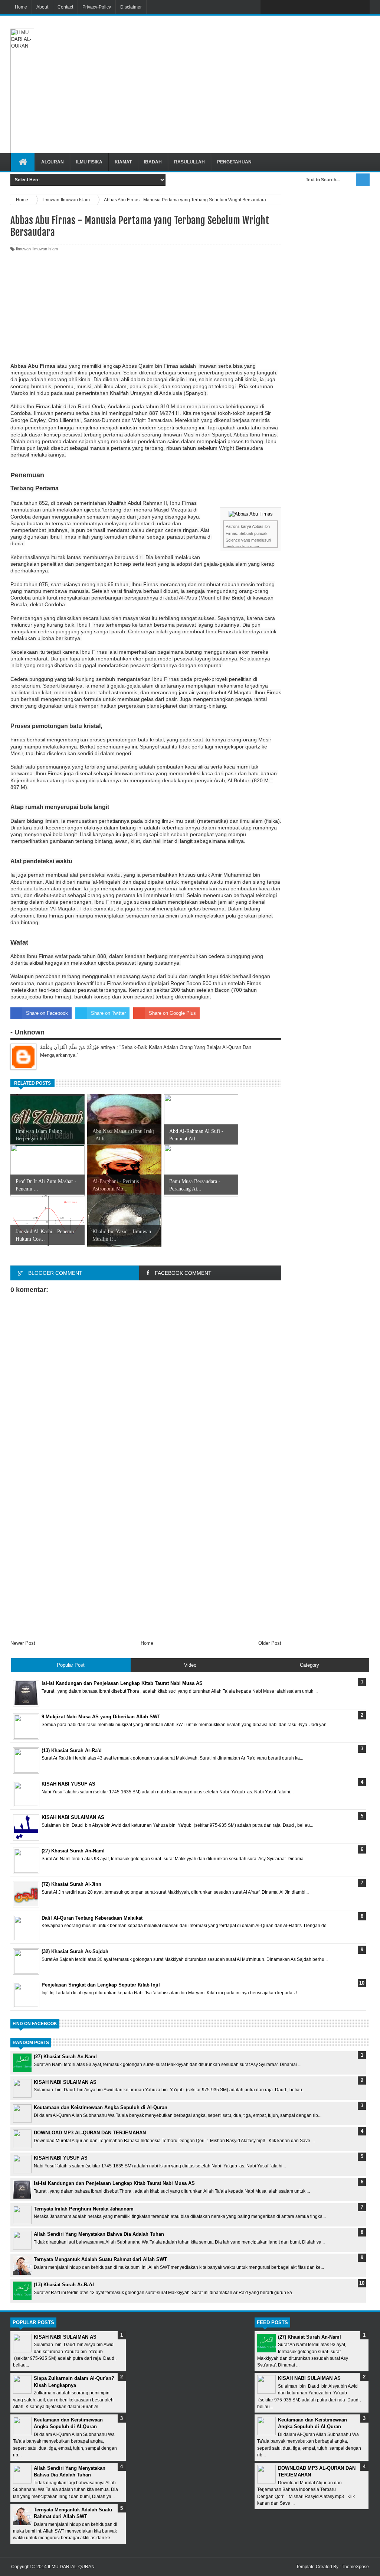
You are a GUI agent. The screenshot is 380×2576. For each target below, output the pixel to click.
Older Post (270, 1643)
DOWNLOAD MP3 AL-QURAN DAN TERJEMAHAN (90, 2133)
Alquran (53, 162)
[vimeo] (299, 7)
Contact (65, 7)
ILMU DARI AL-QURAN (71, 2567)
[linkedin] (346, 7)
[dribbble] (330, 7)
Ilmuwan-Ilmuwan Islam (37, 249)
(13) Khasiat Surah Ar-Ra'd (64, 2285)
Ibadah (153, 162)
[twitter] (284, 7)
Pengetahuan (234, 162)
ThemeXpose (355, 2567)
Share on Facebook (47, 1013)
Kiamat (123, 162)
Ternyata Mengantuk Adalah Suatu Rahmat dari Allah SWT (100, 2259)
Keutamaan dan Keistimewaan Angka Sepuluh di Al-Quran (101, 2107)
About (42, 7)
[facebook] (268, 7)
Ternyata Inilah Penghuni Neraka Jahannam (84, 2209)
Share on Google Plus (172, 1013)
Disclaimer (131, 7)
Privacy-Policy (97, 7)
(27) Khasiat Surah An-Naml (65, 2057)
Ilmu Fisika (89, 162)
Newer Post (23, 1643)
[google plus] (361, 7)
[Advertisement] (243, 40)
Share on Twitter (108, 1013)
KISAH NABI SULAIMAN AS (65, 2082)
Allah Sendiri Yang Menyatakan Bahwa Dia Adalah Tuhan (99, 2234)
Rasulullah (189, 162)
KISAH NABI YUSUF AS (61, 2158)
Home (21, 7)
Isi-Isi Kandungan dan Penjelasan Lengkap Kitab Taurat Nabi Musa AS (114, 2183)
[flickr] (315, 7)
